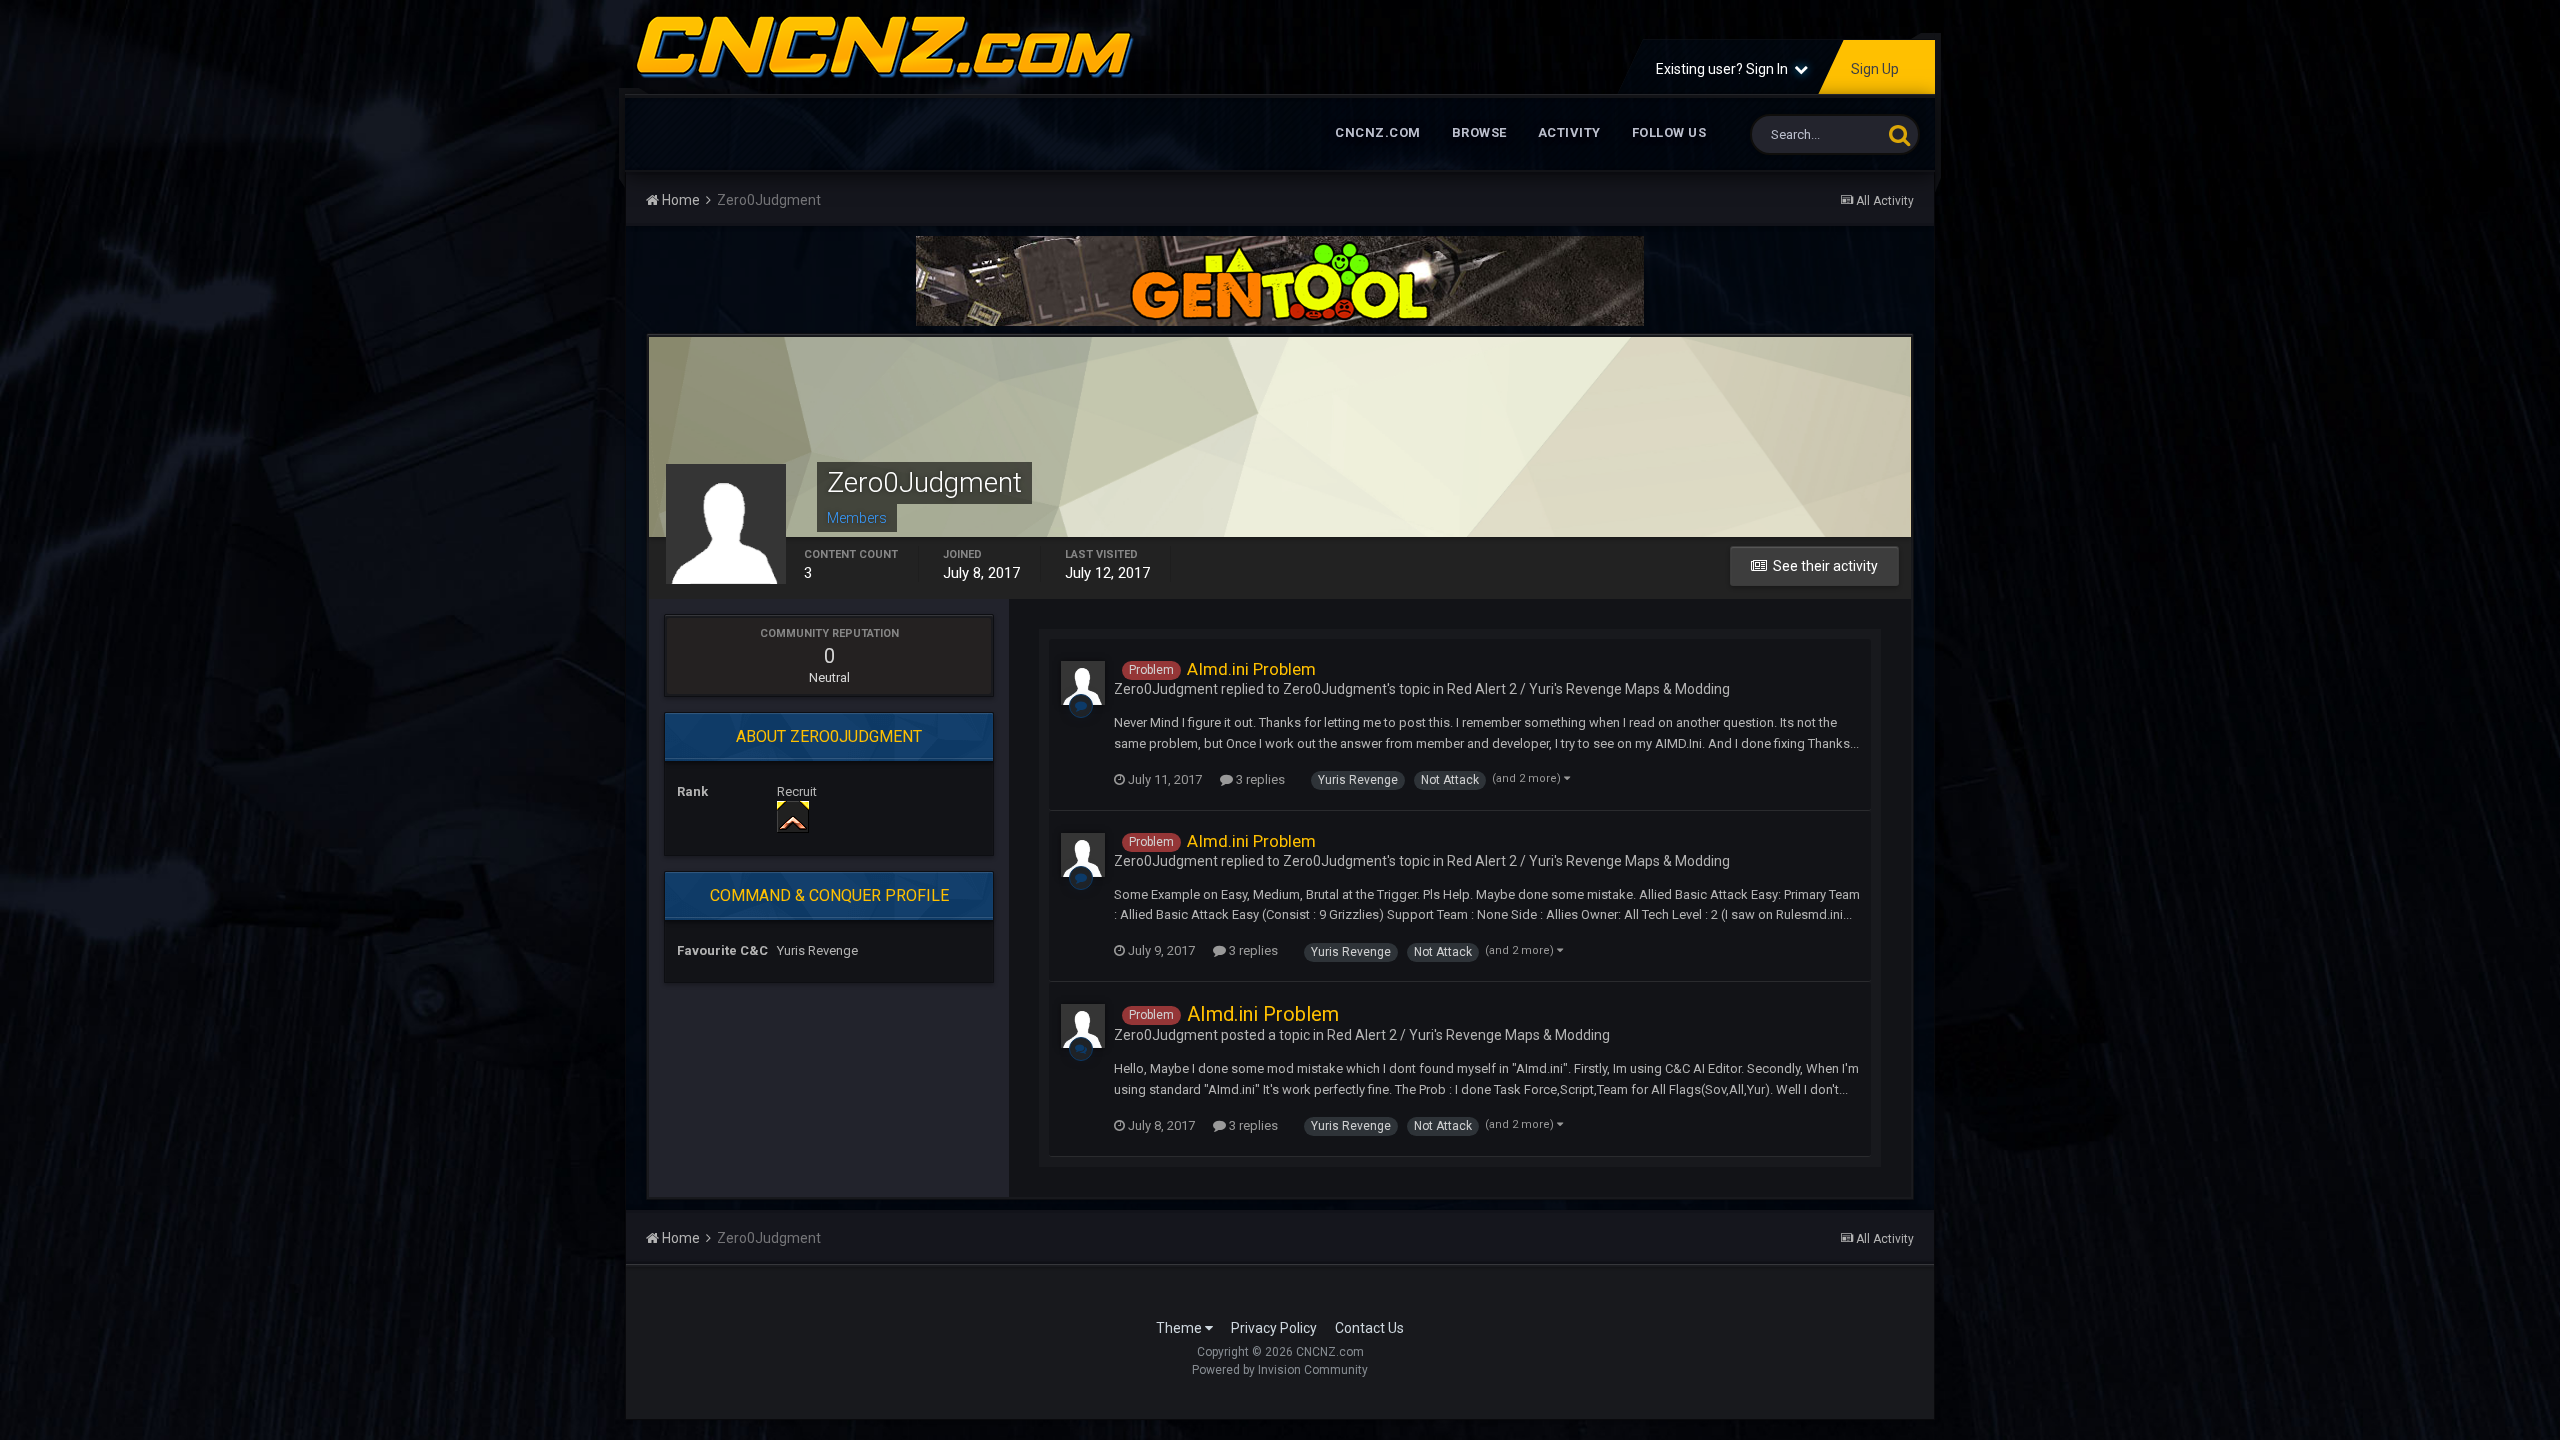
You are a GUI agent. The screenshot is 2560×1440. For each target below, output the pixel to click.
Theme (1180, 1328)
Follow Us (1669, 132)
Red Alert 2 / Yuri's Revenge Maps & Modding (1588, 689)
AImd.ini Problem (1251, 669)
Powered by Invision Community (1280, 1370)
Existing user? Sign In (1725, 69)
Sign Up (1875, 69)
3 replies (1259, 779)
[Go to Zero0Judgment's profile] (1083, 683)
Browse (1479, 132)
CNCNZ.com (1378, 132)
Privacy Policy (1274, 1328)
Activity (1569, 132)
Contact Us (1369, 1328)
